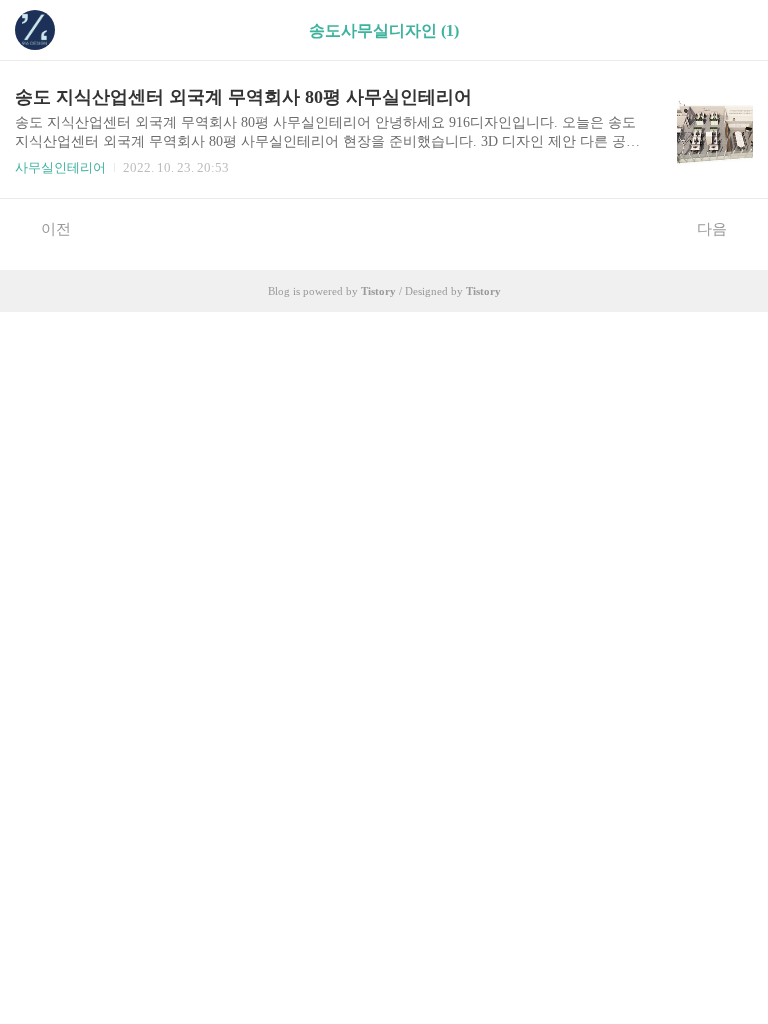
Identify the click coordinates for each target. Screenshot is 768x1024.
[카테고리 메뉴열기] (733, 30)
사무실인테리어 (60, 167)
